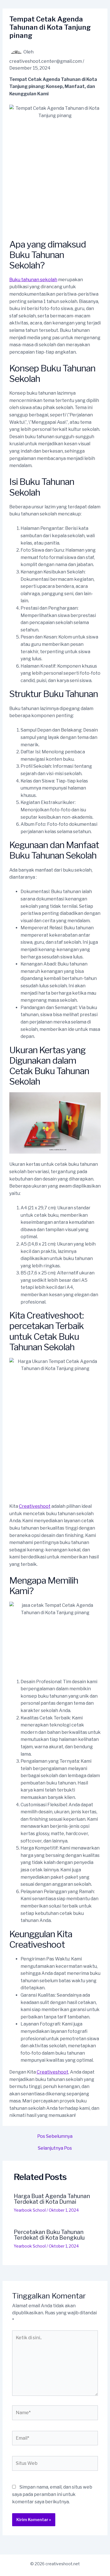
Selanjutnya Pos (55, 2148)
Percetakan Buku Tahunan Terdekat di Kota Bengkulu (49, 2235)
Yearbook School (30, 2210)
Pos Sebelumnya (55, 2136)
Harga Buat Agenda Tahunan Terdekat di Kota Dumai (52, 2199)
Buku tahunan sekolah (33, 280)
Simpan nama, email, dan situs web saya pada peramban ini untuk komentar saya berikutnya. (52, 2494)
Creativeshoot (35, 1506)
